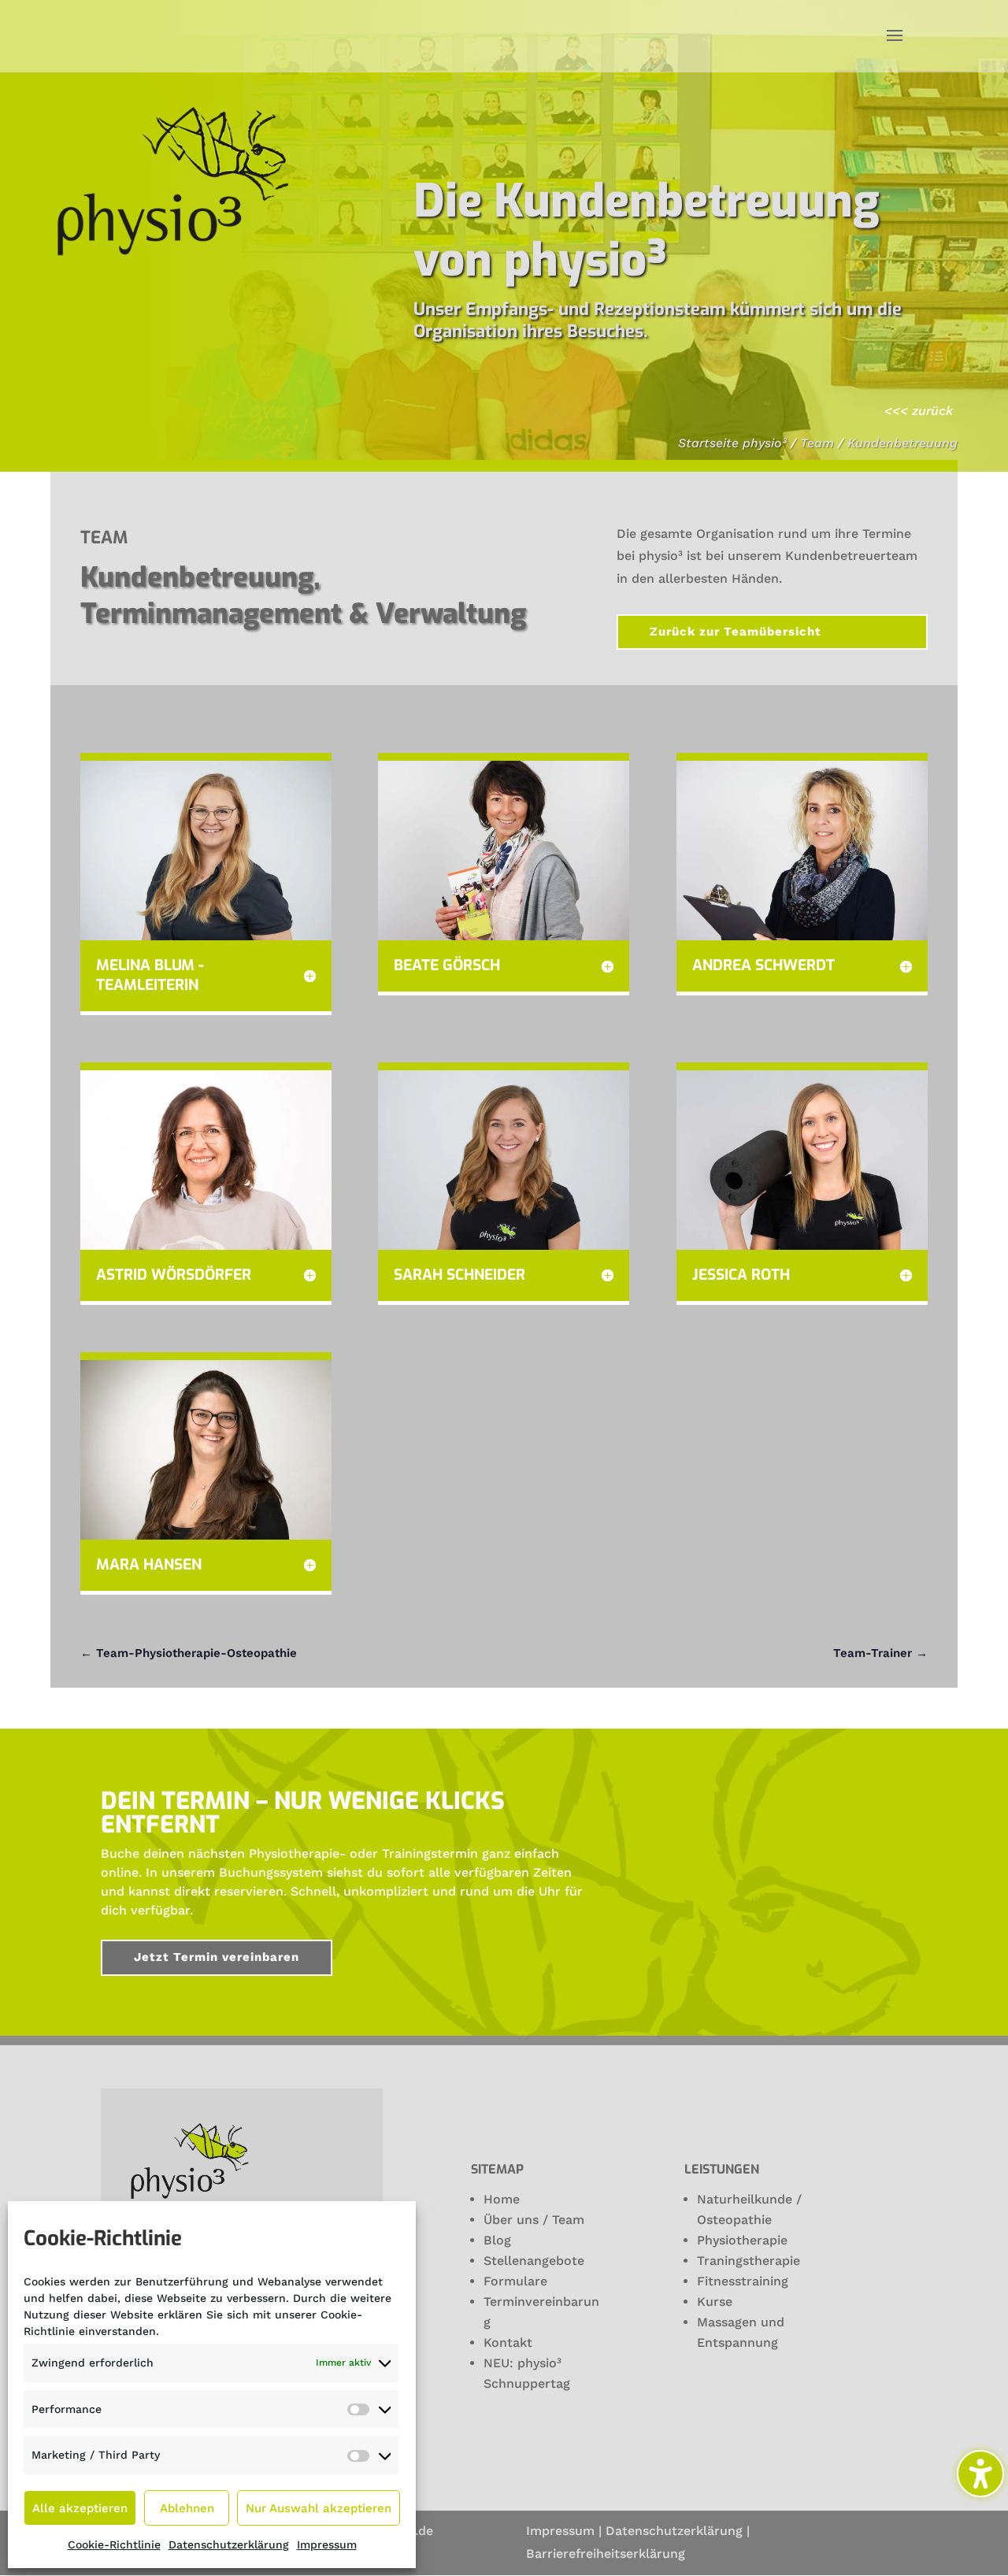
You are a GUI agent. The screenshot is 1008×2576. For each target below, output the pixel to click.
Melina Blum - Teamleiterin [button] (150, 975)
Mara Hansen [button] (149, 1565)
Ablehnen (187, 2508)
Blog (497, 2240)
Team (817, 443)
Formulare (515, 2281)
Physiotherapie (742, 2240)
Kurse (715, 2302)
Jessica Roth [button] (741, 1275)
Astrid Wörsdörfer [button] (174, 1275)
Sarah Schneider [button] (460, 1275)
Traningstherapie (749, 2261)
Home (502, 2199)
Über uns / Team (534, 2220)
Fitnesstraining (743, 2281)
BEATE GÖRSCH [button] (447, 966)
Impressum (327, 2544)
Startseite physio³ (732, 443)
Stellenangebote (534, 2261)
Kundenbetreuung (902, 443)
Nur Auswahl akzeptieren (319, 2508)
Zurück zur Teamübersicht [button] (736, 632)
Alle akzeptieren (80, 2508)
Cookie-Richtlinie (114, 2544)
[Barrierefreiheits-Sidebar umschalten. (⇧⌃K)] (980, 2474)
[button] (895, 36)
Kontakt (508, 2342)
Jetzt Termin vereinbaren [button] (217, 1957)
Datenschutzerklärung (229, 2544)
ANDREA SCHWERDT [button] (763, 966)
